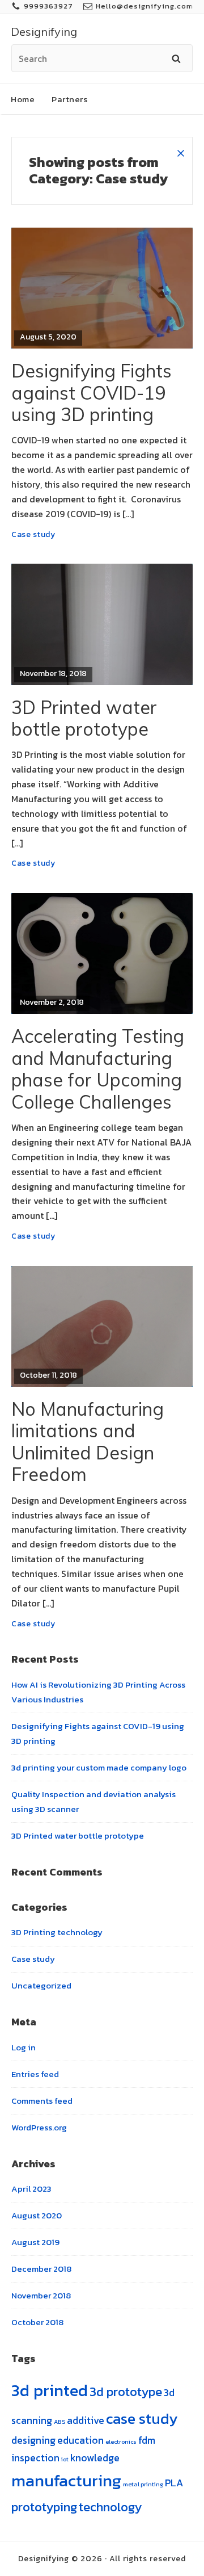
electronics (121, 2441)
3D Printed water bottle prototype (84, 718)
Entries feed (35, 2074)
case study (142, 2418)
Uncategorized (41, 1985)
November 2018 (41, 2295)
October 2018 (37, 2322)
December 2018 (41, 2269)
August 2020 (37, 2215)
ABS (59, 2422)
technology (110, 2507)
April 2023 (31, 2189)
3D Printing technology (57, 1932)
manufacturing (66, 2481)
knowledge (95, 2458)
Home (23, 99)
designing (33, 2440)
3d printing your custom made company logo (99, 1767)
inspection (35, 2458)
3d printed (50, 2390)
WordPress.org (39, 2127)
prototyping (44, 2507)
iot (65, 2459)
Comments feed (42, 2101)
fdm (147, 2440)
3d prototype (126, 2392)
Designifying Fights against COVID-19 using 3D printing (92, 393)
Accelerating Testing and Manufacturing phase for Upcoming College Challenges (98, 1069)
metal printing (143, 2484)
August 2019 (35, 2242)
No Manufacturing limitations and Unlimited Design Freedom (88, 1442)
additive (86, 2420)
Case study (33, 534)
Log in (24, 2047)
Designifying (44, 32)
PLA (174, 2483)
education (80, 2440)
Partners (69, 99)
